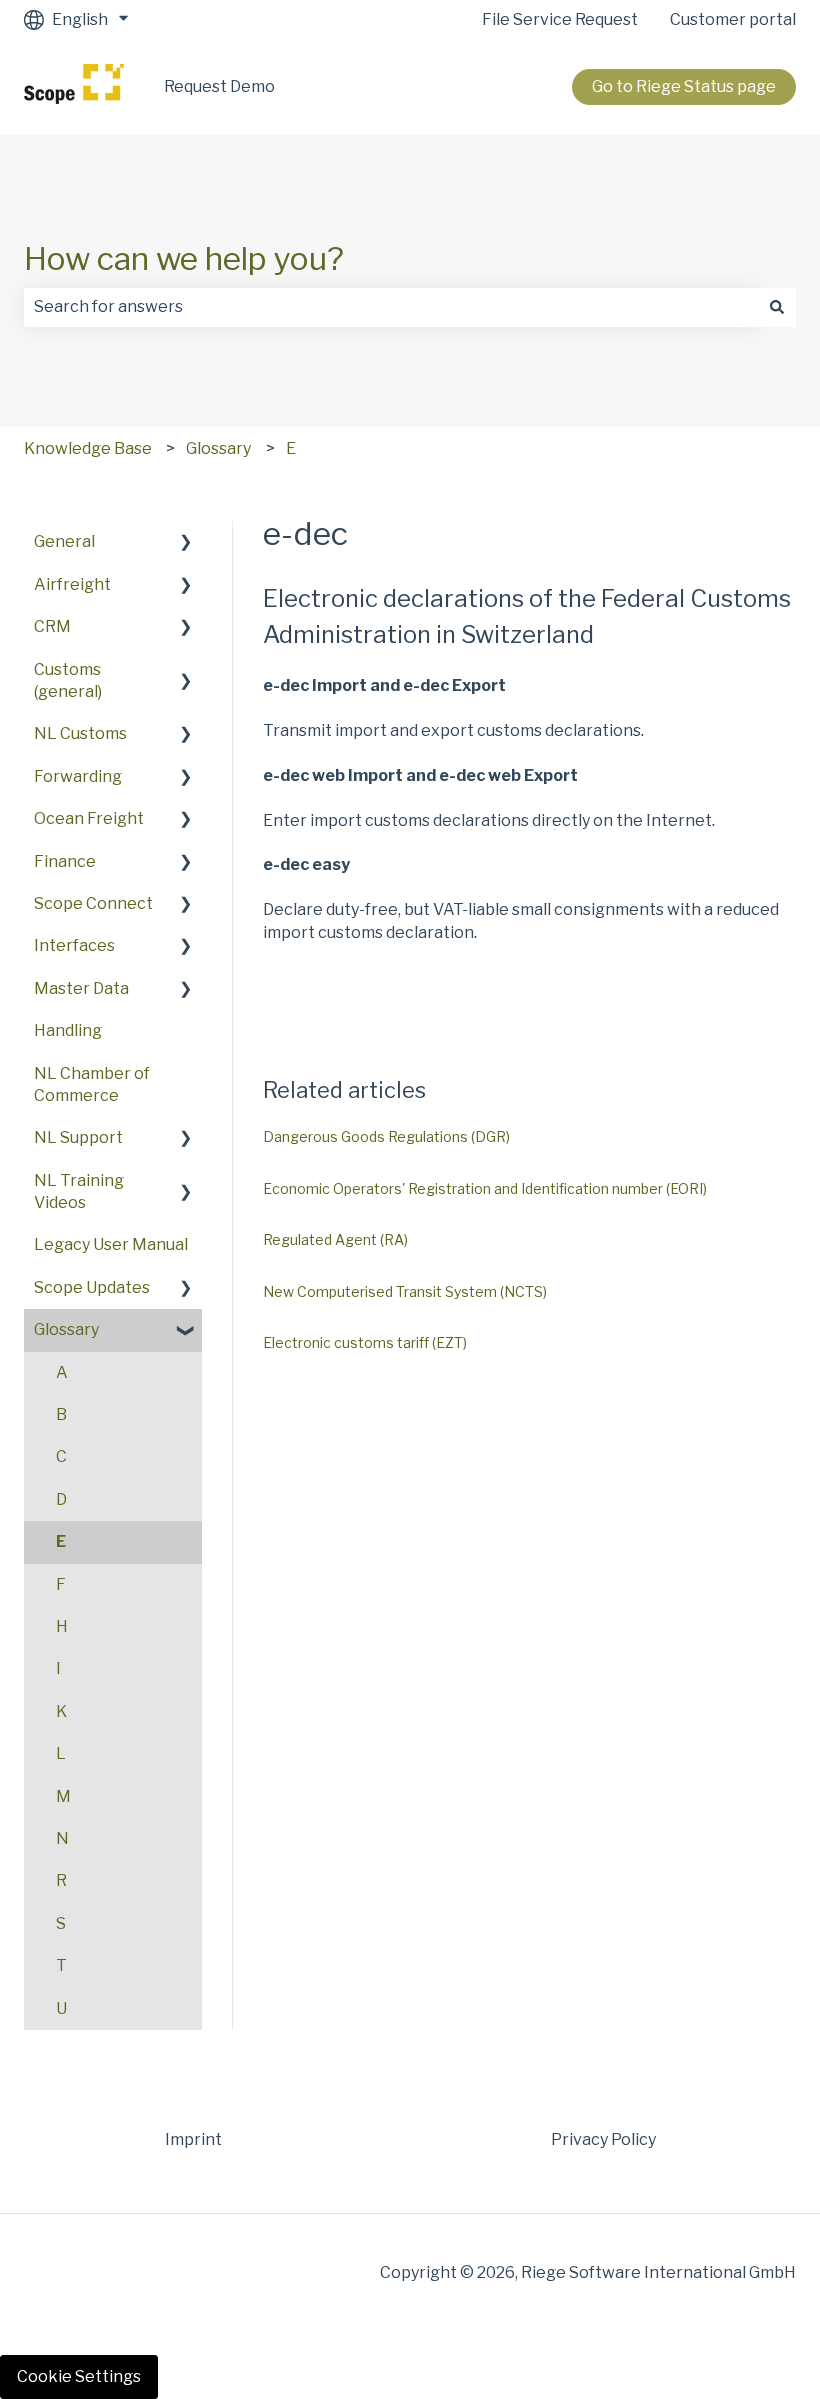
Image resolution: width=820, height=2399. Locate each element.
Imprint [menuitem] (193, 2139)
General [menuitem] (64, 541)
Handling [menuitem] (68, 1030)
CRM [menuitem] (52, 626)
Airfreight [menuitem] (72, 584)
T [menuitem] (61, 1965)
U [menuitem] (61, 2008)
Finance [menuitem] (65, 861)
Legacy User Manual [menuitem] (111, 1244)
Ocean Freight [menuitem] (89, 818)
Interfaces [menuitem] (74, 945)
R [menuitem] (61, 1880)
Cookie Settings (79, 2376)
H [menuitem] (62, 1626)
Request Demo (219, 86)
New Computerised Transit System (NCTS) (405, 1291)
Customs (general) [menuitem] (68, 680)
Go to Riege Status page (684, 86)
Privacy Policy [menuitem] (603, 2139)
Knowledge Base (88, 448)
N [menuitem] (62, 1838)
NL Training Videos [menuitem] (79, 1191)
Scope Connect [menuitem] (93, 903)
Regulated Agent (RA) (335, 1239)
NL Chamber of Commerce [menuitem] (92, 1084)
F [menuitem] (61, 1584)
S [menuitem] (61, 1923)
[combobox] (391, 307)
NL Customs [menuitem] (80, 733)
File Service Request (560, 19)
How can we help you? (184, 258)
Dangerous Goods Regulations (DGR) (386, 1136)
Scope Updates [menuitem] (92, 1287)
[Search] (777, 307)
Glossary (218, 448)
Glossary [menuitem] (66, 1329)
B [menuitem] (61, 1414)
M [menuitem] (63, 1796)
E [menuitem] (61, 1541)
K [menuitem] (61, 1711)
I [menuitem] (58, 1668)
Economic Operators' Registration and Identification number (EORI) (485, 1188)
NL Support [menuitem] (78, 1137)
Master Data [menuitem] (81, 988)
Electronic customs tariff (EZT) (365, 1342)
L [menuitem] (61, 1753)
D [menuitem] (61, 1499)
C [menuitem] (61, 1456)
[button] (186, 543)
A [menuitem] (62, 1372)
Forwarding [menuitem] (78, 776)
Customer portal (733, 19)
